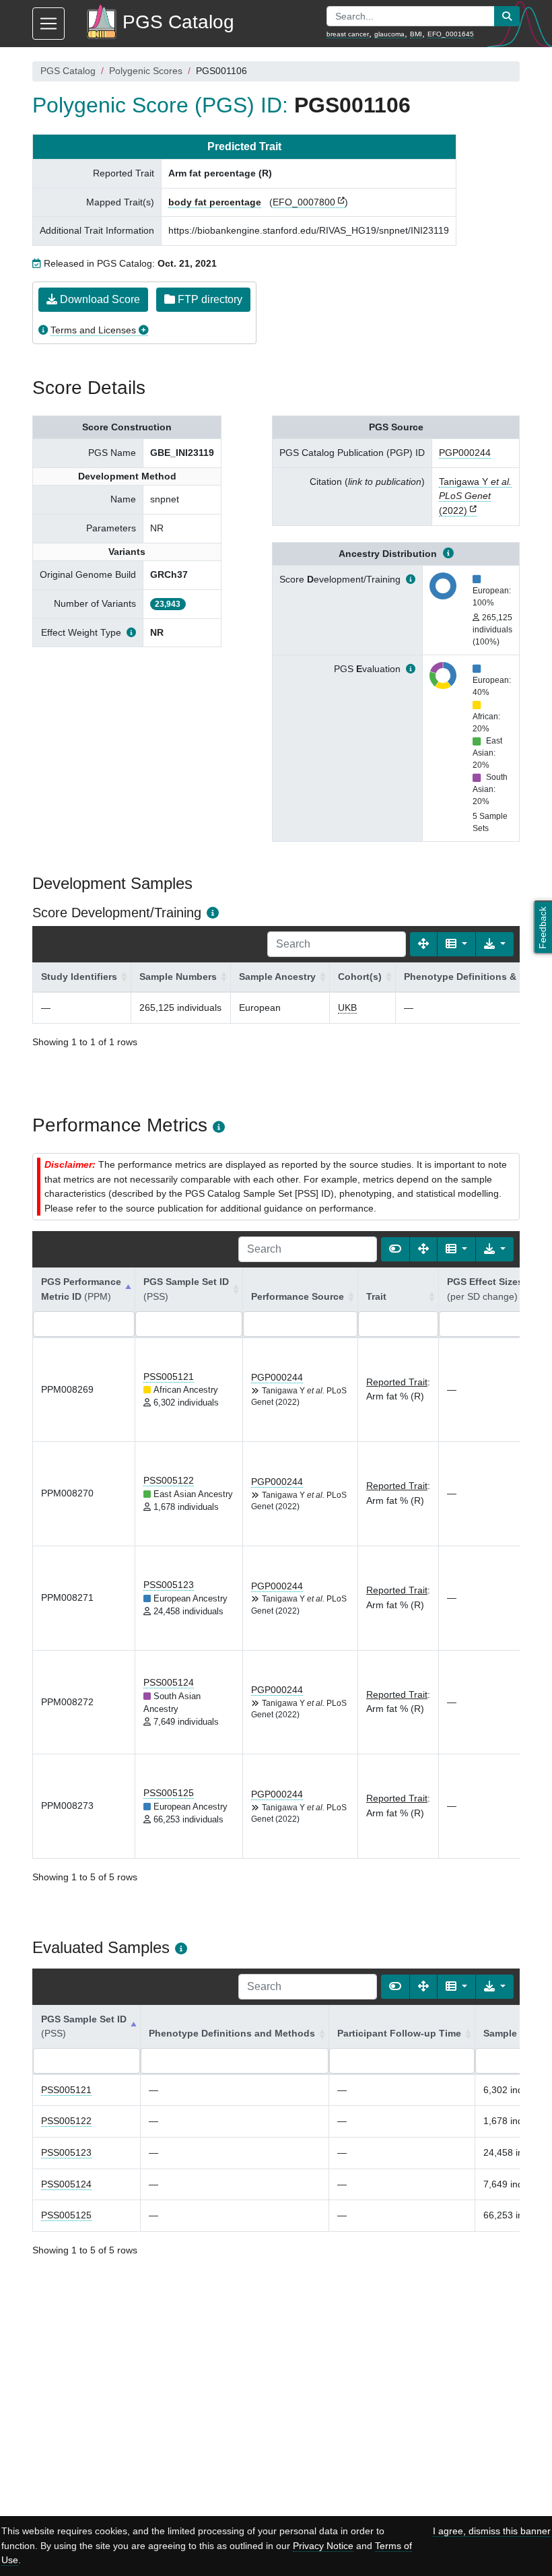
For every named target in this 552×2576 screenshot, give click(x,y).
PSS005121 (169, 1377)
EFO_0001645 (451, 34)
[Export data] (495, 944)
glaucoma (389, 34)
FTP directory (209, 299)
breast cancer (348, 34)
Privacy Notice (323, 2546)
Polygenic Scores (146, 71)
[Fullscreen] (423, 944)
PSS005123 (169, 1585)
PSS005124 (169, 1682)
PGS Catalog (68, 71)
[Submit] (507, 16)
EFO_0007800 (304, 202)
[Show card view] (395, 1249)
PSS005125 (169, 1793)
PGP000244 (465, 453)
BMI (416, 34)
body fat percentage (215, 202)
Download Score (99, 299)
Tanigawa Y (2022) (475, 496)
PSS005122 (169, 1480)
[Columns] (456, 944)
